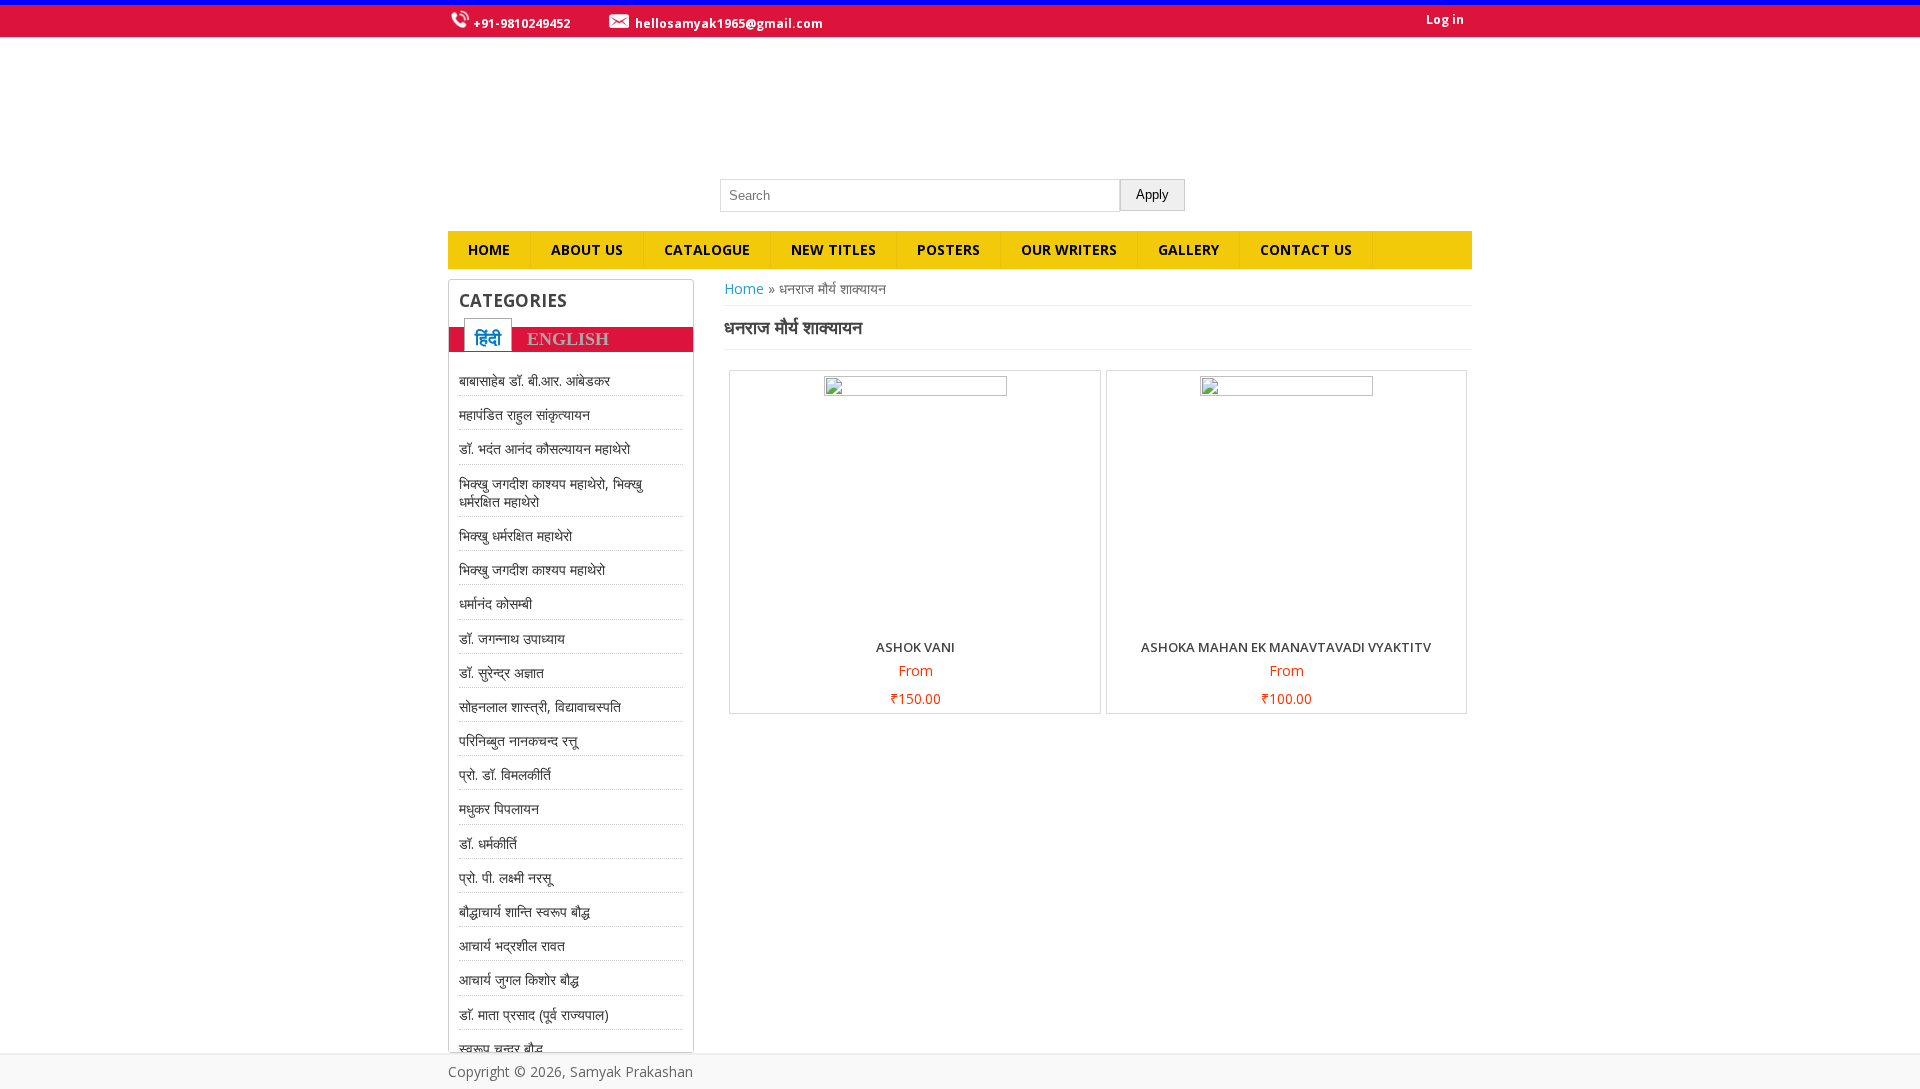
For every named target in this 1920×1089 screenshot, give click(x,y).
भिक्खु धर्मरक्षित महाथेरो (515, 535)
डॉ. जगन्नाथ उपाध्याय (512, 638)
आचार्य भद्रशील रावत (512, 945)
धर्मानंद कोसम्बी (495, 603)
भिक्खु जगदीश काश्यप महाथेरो (532, 569)
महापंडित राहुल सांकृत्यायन (524, 414)
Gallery (1188, 249)
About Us (587, 249)
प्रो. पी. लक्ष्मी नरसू (505, 877)
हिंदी (488, 339)
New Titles (833, 249)
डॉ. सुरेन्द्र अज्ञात (501, 672)
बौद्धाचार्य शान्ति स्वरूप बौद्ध (524, 911)
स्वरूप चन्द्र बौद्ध (501, 1048)
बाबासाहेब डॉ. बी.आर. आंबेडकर (534, 380)
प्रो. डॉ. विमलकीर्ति (505, 774)
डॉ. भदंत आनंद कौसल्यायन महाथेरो (544, 448)
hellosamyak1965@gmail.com (729, 23)
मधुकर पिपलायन (499, 808)
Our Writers (1069, 249)
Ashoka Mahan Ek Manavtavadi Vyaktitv (1286, 647)
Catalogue (707, 249)
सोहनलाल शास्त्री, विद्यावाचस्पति (540, 706)
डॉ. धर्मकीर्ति (488, 843)
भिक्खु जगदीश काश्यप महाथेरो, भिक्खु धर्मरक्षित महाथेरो (550, 492)
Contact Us (1306, 249)
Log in (1445, 19)
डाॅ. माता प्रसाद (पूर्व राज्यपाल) (534, 1014)
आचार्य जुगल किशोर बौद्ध (519, 979)
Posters (948, 249)
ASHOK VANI (915, 647)
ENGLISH (568, 339)
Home (489, 249)
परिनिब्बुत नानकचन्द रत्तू (518, 740)
